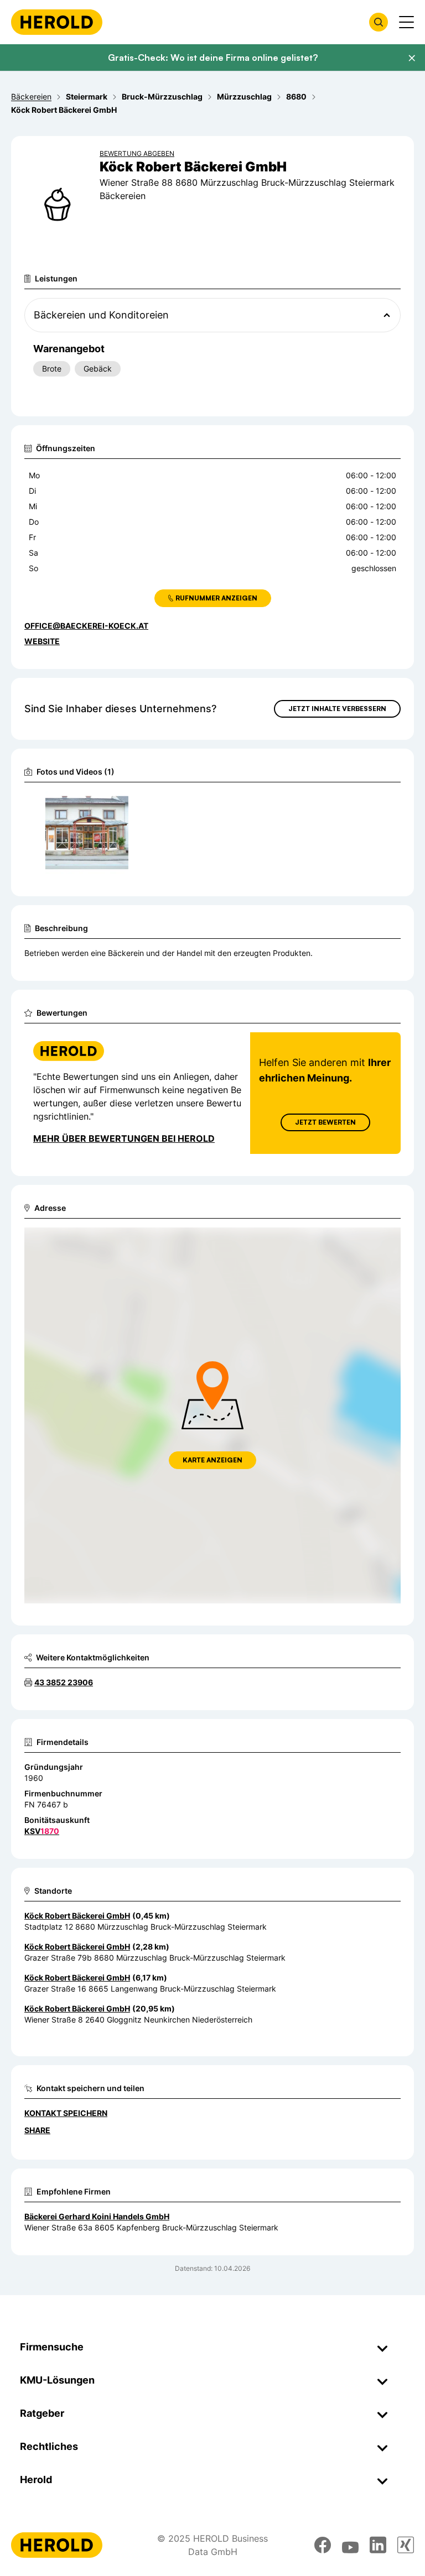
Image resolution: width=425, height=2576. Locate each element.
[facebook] (323, 2545)
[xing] (406, 2545)
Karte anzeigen (212, 1460)
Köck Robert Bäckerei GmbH (77, 1916)
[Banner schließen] (412, 58)
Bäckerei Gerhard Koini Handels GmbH (97, 2216)
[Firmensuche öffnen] (379, 22)
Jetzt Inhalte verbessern (337, 709)
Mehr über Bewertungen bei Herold (124, 1138)
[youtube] (350, 2545)
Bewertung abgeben (137, 153)
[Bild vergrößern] (123, 804)
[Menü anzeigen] (406, 22)
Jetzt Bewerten (325, 1122)
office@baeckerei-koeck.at (86, 626)
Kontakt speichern (66, 2113)
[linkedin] (378, 2545)
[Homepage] (57, 22)
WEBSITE (42, 641)
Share (37, 2130)
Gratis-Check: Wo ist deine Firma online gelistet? (213, 58)
